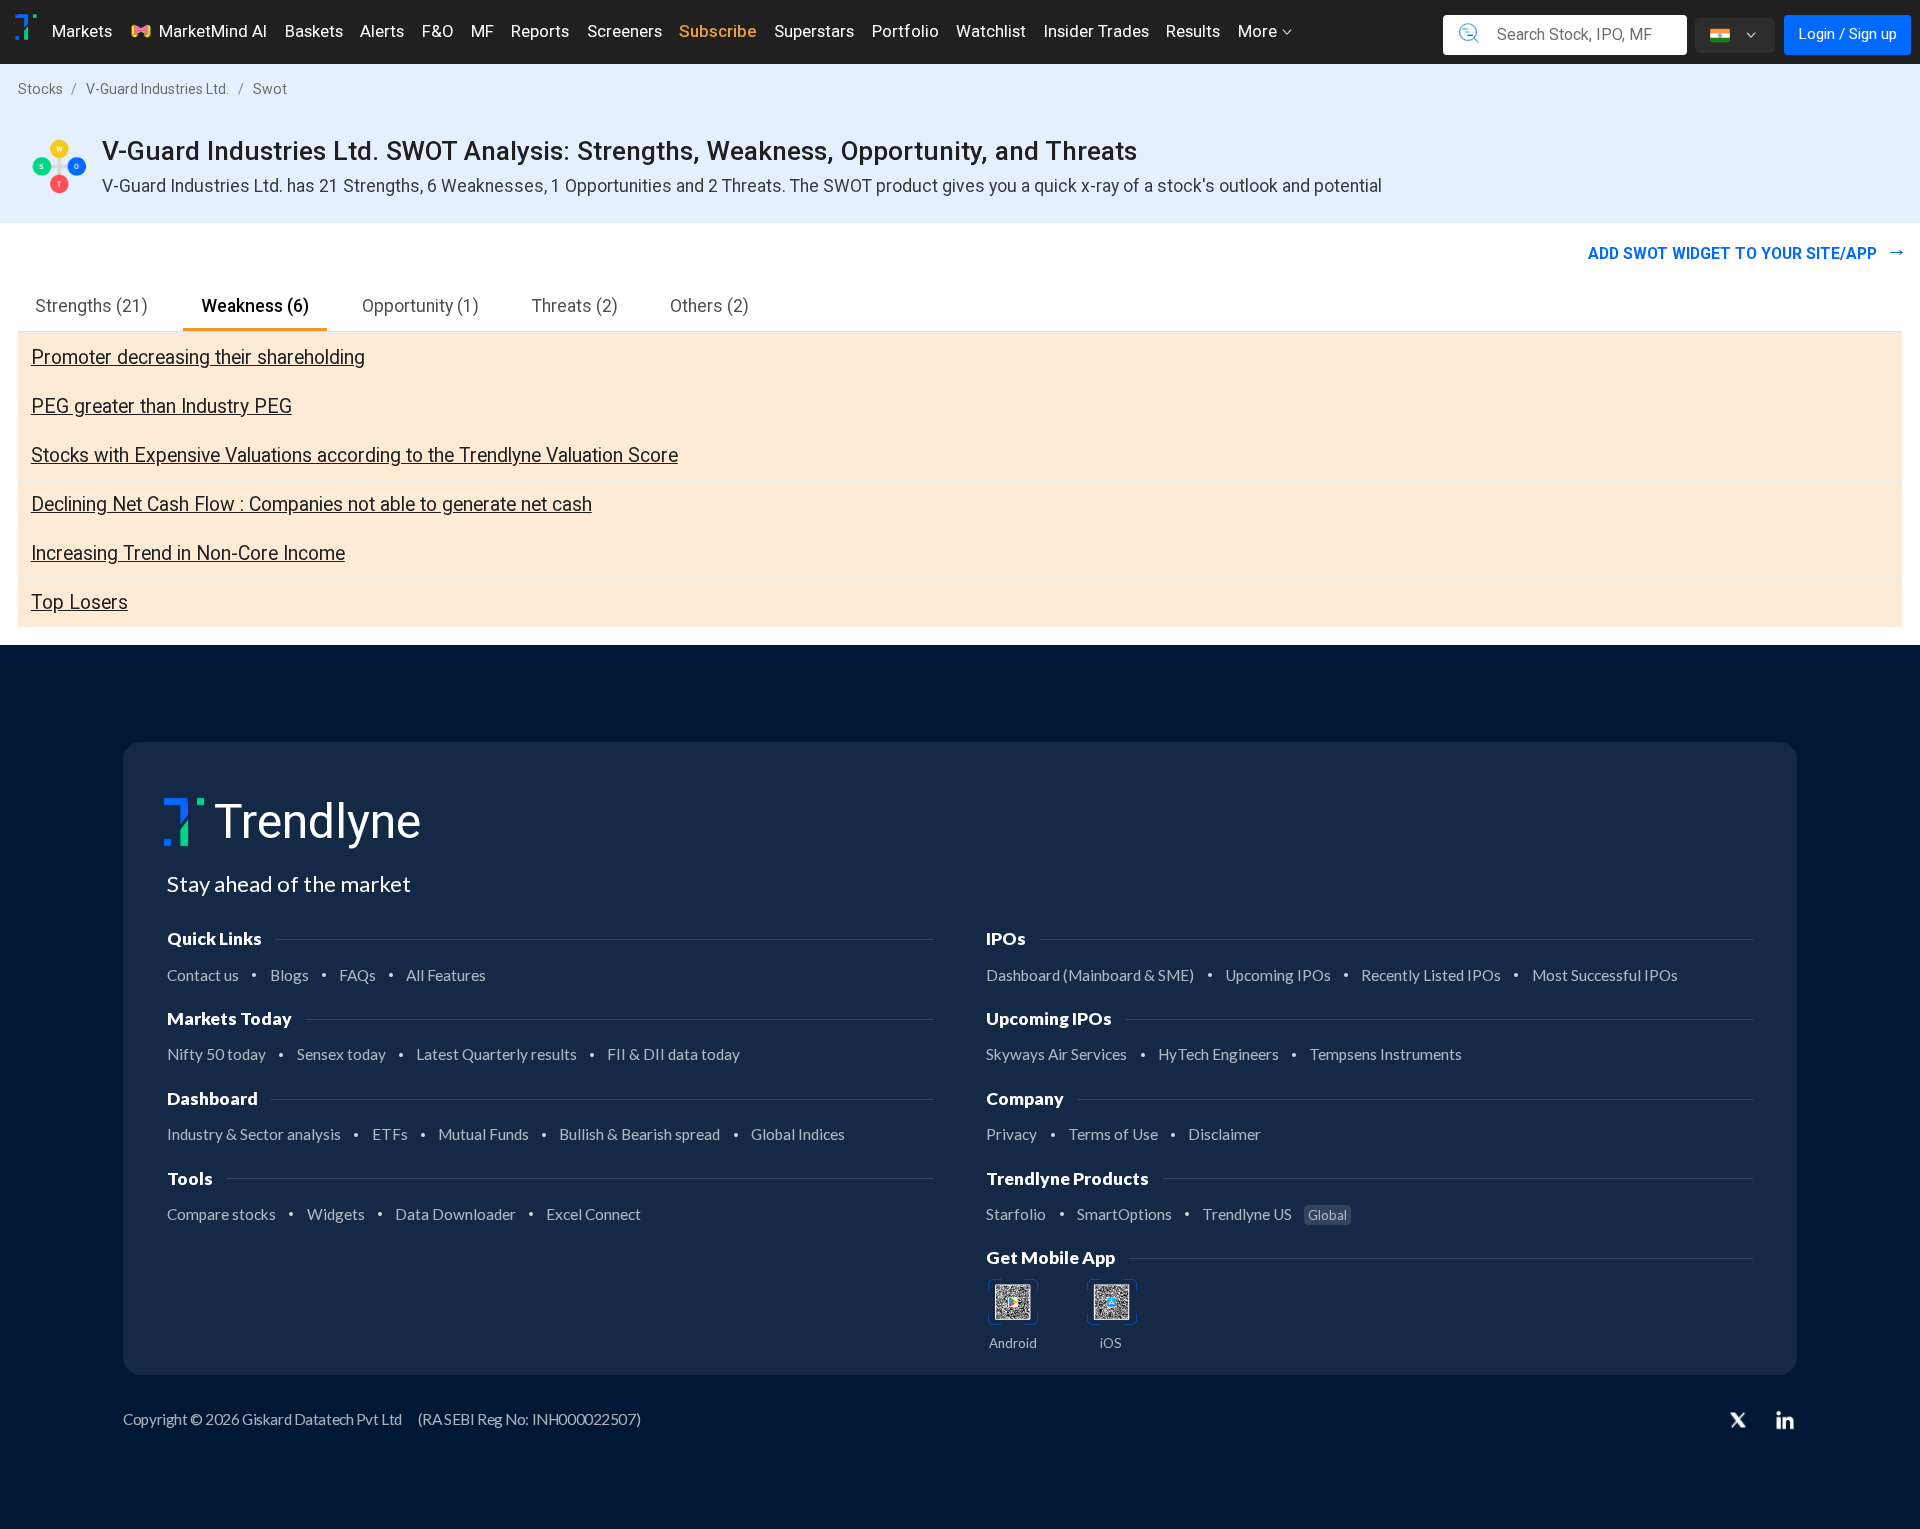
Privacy (1011, 1134)
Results (1193, 31)
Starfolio (1016, 1214)
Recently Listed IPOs (1431, 975)
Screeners (624, 31)
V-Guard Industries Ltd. (157, 89)
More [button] (1259, 31)
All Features (446, 975)
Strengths (91, 306)
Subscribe (717, 31)
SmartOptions (1124, 1214)
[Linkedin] (1785, 1420)
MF (482, 31)
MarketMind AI (213, 31)
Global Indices (798, 1134)
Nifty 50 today (216, 1054)
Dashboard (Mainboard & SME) (1090, 975)
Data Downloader (455, 1214)
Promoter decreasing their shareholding (198, 357)
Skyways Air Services (1056, 1054)
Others (709, 306)
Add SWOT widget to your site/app (1734, 253)
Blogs (289, 975)
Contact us (203, 975)
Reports (540, 31)
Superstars (814, 31)
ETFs (390, 1134)
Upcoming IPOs (1278, 975)
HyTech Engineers (1218, 1054)
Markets (82, 31)
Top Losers (79, 602)
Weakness (255, 306)
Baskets (314, 31)
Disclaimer (1224, 1134)
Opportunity (420, 306)
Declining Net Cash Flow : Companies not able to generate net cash (311, 504)
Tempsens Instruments (1385, 1054)
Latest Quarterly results (496, 1054)
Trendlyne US (1274, 1214)
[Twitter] (1738, 1422)
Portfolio (905, 31)
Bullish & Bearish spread (639, 1134)
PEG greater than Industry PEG (161, 406)
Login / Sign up (1847, 34)
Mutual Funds (483, 1134)
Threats (575, 306)
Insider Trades (1096, 31)
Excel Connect (593, 1214)
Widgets (336, 1214)
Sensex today (341, 1054)
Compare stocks (221, 1214)
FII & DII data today (673, 1054)
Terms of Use (1113, 1134)
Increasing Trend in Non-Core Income (188, 553)
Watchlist (991, 31)
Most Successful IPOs (1605, 975)
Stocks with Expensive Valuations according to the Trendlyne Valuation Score (354, 455)
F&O (437, 31)
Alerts (382, 31)
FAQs (357, 975)
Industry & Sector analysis (254, 1134)
